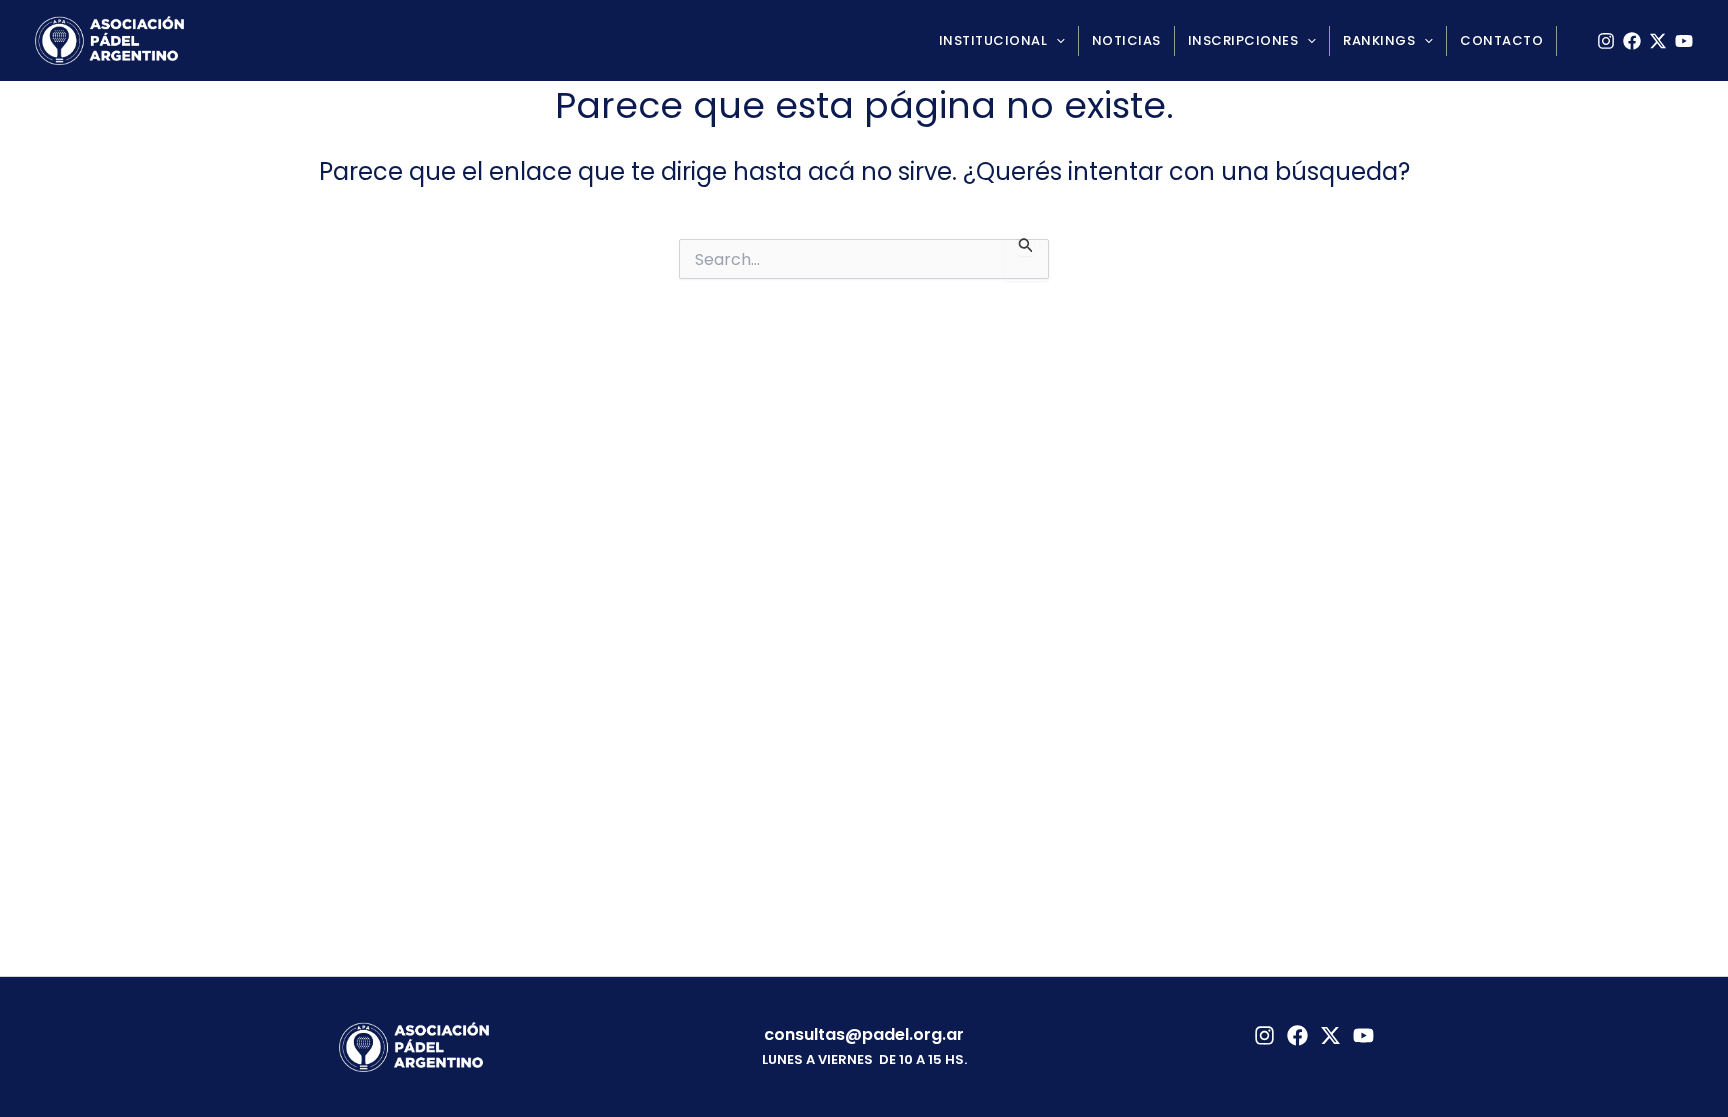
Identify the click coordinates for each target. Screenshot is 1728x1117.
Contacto (1501, 40)
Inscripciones (1243, 40)
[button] (1056, 41)
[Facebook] (1632, 41)
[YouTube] (1684, 41)
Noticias (1126, 40)
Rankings (1379, 40)
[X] (1658, 41)
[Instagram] (1606, 41)
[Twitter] (1330, 1035)
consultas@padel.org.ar (864, 1034)
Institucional (993, 40)
